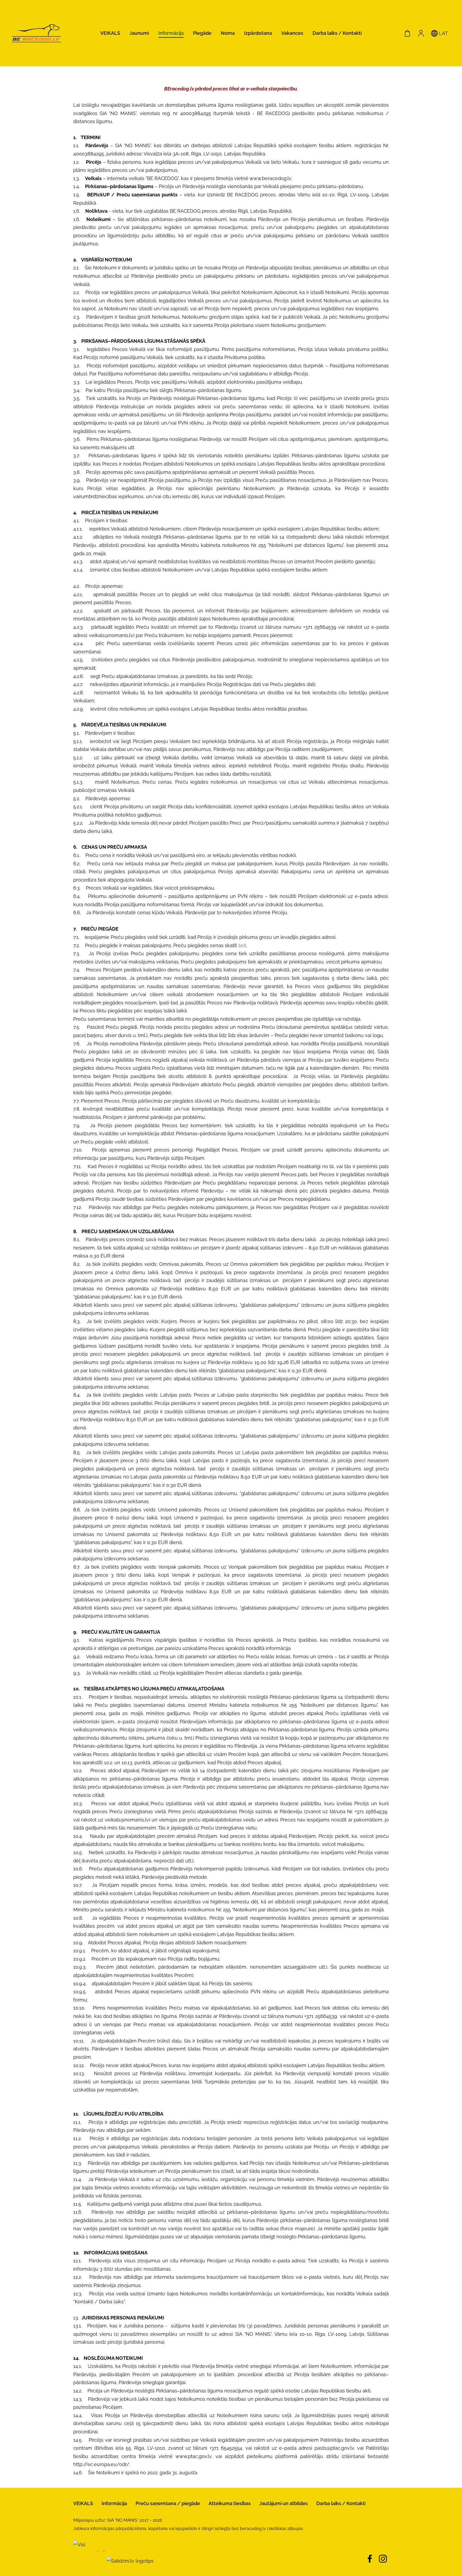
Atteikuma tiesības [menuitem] (230, 2503)
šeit (242, 945)
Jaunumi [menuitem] (139, 33)
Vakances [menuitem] (292, 33)
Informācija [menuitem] (171, 33)
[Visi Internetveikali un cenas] (89, 2561)
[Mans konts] (421, 33)
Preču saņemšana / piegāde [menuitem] (168, 2503)
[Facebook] (370, 2559)
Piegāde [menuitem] (202, 33)
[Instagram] (383, 2559)
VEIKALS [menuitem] (110, 33)
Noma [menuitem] (228, 33)
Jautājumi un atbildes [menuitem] (284, 2503)
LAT (443, 33)
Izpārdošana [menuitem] (258, 33)
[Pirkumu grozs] (407, 33)
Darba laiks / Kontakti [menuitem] (337, 33)
